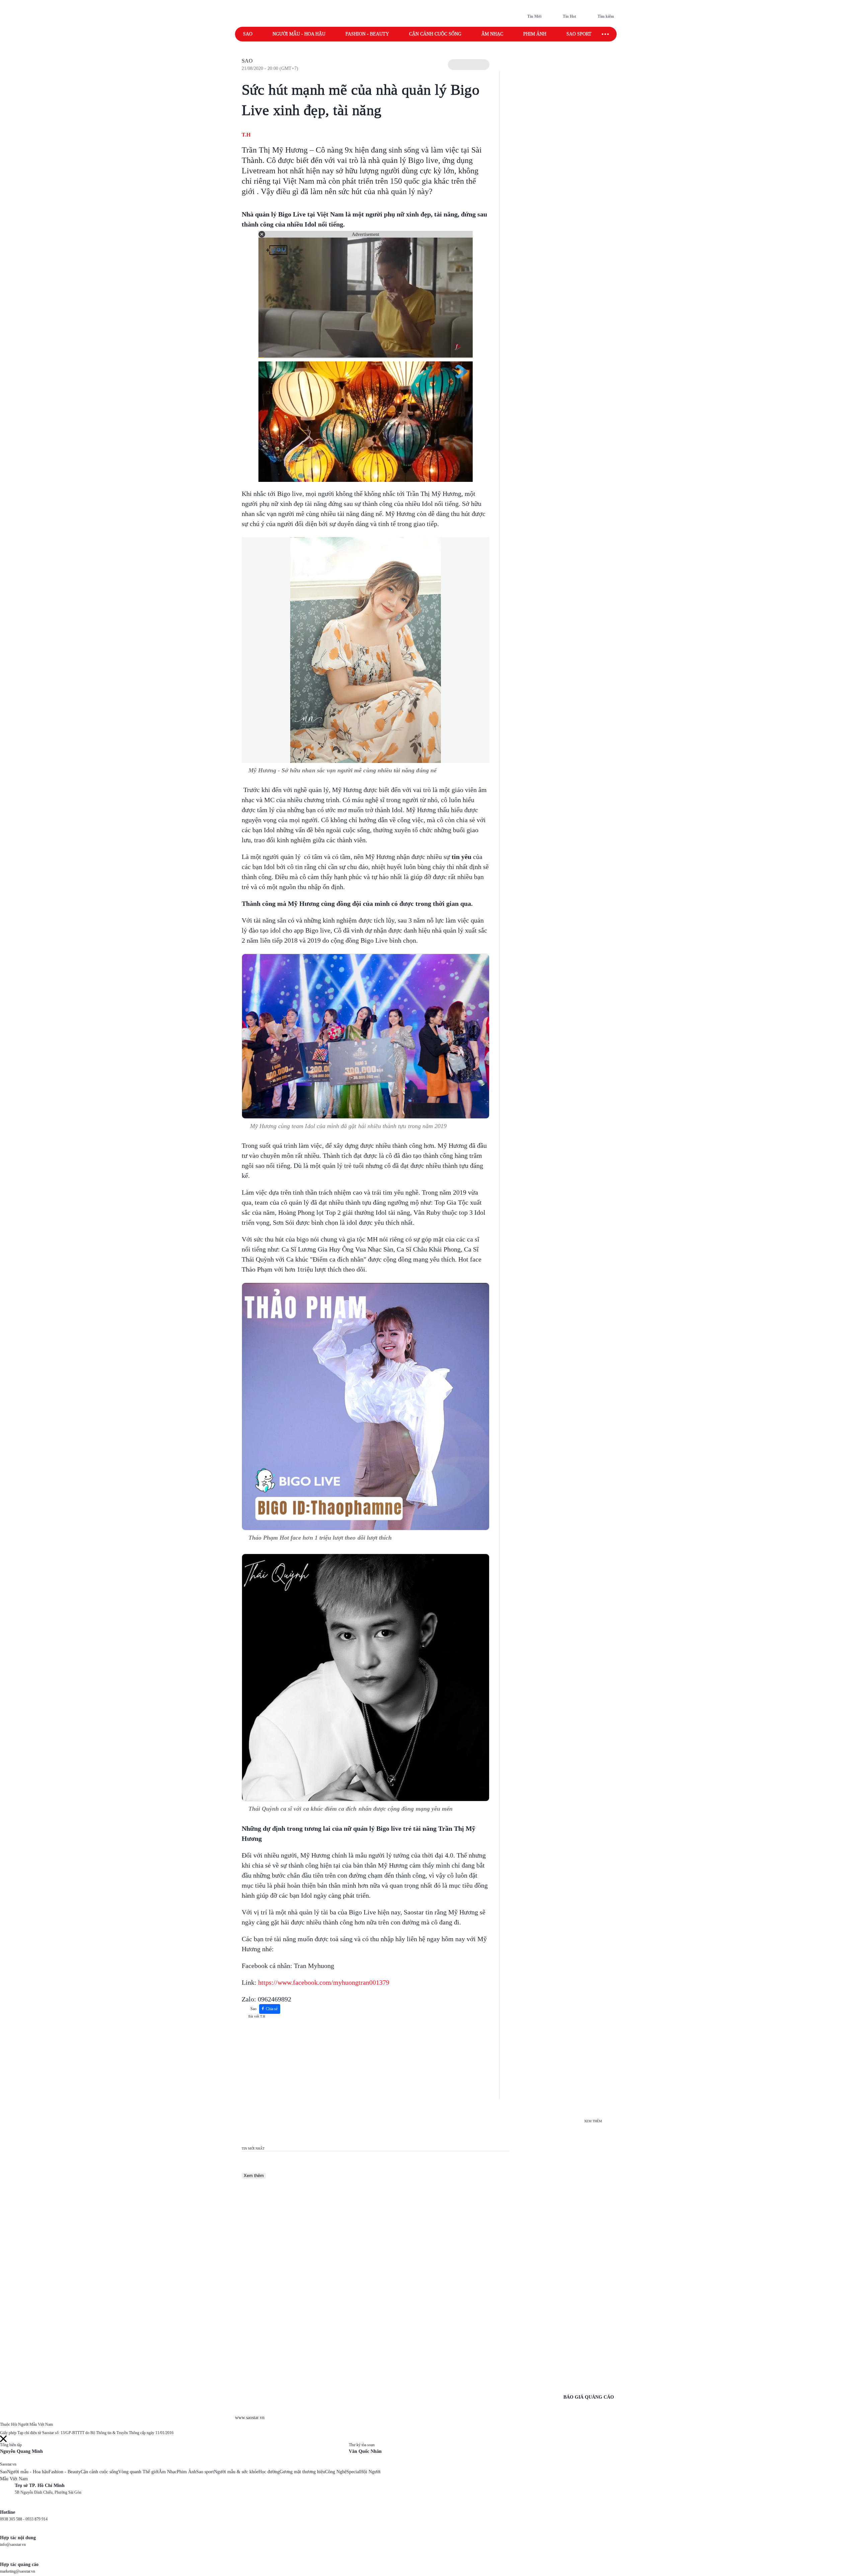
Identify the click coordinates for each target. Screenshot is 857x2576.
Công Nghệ (336, 2472)
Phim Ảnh (186, 2472)
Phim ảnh (535, 34)
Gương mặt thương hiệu (302, 2472)
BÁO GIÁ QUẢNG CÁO (589, 2397)
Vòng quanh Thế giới (138, 2472)
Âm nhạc (492, 34)
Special (353, 2472)
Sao (248, 34)
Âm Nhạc (168, 2472)
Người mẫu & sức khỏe (236, 2472)
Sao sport (579, 34)
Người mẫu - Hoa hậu (299, 34)
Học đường (269, 2472)
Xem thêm (254, 2176)
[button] (469, 65)
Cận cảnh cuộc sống (435, 34)
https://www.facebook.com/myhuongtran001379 (324, 1982)
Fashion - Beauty (367, 34)
